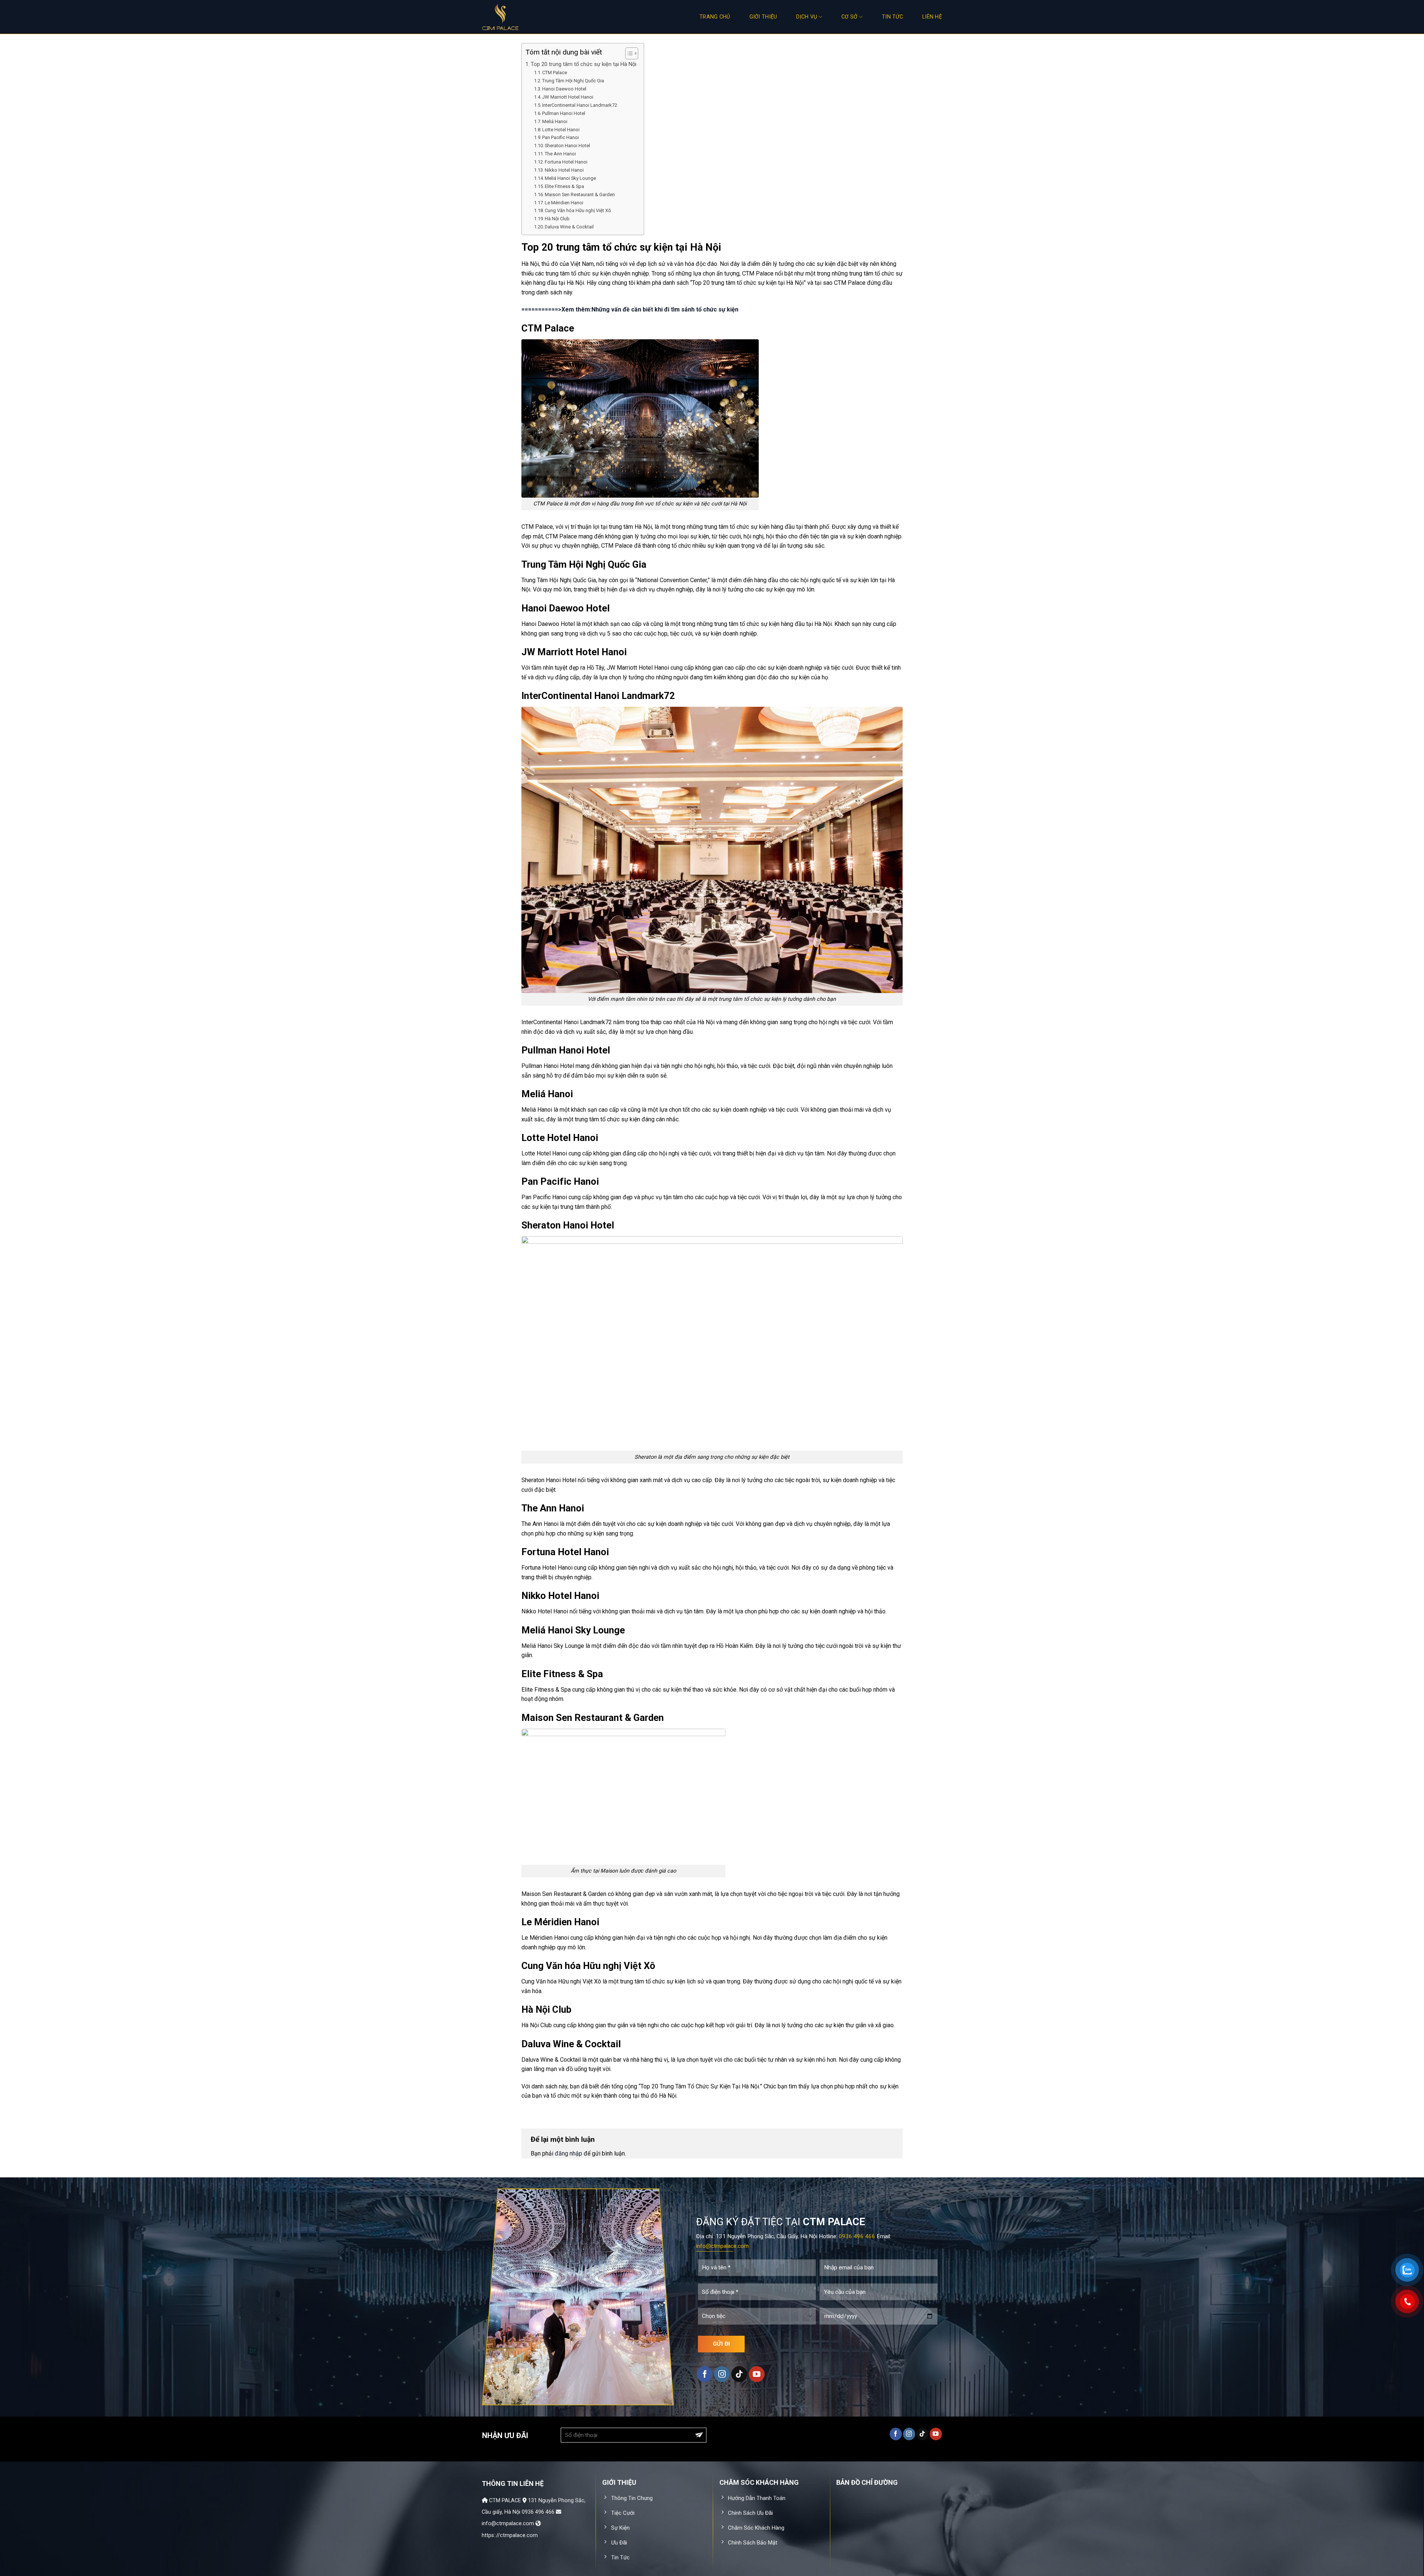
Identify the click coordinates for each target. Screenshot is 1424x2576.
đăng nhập (568, 2153)
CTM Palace (555, 72)
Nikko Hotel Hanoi (564, 170)
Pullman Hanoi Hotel (564, 113)
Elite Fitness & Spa (564, 186)
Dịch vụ (807, 17)
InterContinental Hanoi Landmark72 (580, 105)
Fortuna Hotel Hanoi (566, 162)
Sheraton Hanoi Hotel (567, 146)
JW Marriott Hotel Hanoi (568, 97)
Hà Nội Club (557, 219)
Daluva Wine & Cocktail (569, 227)
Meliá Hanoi (555, 121)
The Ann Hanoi (560, 154)
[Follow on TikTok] (739, 2374)
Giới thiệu (763, 17)
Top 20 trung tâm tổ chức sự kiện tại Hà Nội (584, 64)
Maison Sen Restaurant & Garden (580, 194)
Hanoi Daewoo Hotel (564, 89)
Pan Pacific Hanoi (561, 137)
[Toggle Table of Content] (628, 53)
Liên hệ (932, 17)
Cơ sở (849, 17)
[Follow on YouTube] (757, 2374)
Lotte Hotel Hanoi (561, 130)
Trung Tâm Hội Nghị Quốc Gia (573, 81)
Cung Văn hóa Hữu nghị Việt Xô (578, 210)
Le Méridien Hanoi (564, 203)
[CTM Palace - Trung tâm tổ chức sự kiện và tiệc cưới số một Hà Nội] (519, 17)
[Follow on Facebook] (705, 2374)
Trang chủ (715, 17)
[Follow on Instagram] (722, 2374)
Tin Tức (892, 17)
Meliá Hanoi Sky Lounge (570, 178)
